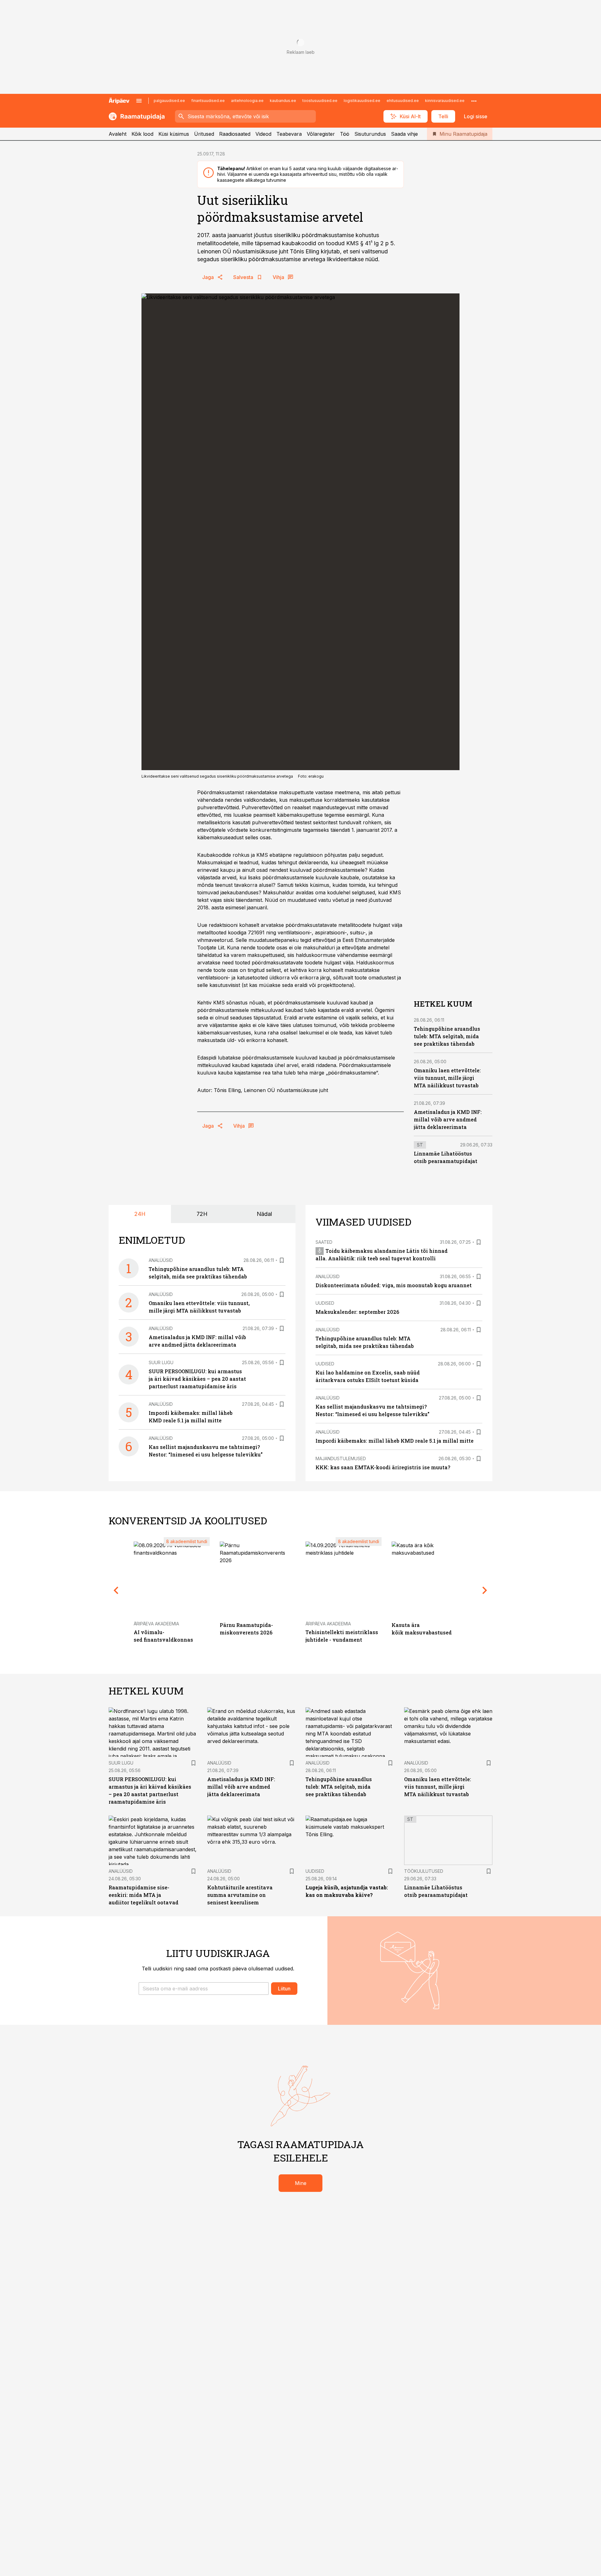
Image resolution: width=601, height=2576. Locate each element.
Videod (263, 134)
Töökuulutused (424, 1871)
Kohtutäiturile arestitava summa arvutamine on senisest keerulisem (240, 1895)
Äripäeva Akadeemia (156, 1624)
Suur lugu (161, 1362)
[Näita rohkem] (474, 101)
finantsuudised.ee (208, 101)
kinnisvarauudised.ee (445, 101)
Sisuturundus (370, 134)
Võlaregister (321, 134)
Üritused (204, 134)
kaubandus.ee (283, 101)
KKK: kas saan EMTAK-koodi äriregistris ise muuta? (383, 1467)
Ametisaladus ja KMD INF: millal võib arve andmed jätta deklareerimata (448, 1119)
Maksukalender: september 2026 (357, 1312)
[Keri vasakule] (116, 1590)
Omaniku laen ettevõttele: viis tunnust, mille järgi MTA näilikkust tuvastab (447, 1078)
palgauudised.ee (169, 101)
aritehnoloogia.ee (247, 101)
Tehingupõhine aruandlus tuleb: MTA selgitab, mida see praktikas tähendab (447, 1036)
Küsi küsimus (174, 134)
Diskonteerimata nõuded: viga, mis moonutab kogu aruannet (394, 1285)
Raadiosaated (235, 134)
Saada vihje (404, 134)
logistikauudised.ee (362, 101)
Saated (324, 1242)
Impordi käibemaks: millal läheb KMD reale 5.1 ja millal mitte (395, 1441)
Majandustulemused (341, 1458)
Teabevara (289, 134)
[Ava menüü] (139, 101)
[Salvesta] (282, 1260)
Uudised (325, 1303)
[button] (204, 1989)
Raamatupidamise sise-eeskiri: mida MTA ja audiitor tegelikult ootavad (144, 1895)
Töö (345, 134)
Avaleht (118, 134)
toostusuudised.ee (320, 101)
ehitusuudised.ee (403, 101)
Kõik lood (142, 134)
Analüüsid (161, 1260)
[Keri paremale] (485, 1590)
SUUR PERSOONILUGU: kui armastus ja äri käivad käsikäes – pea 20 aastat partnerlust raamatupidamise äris (197, 1379)
